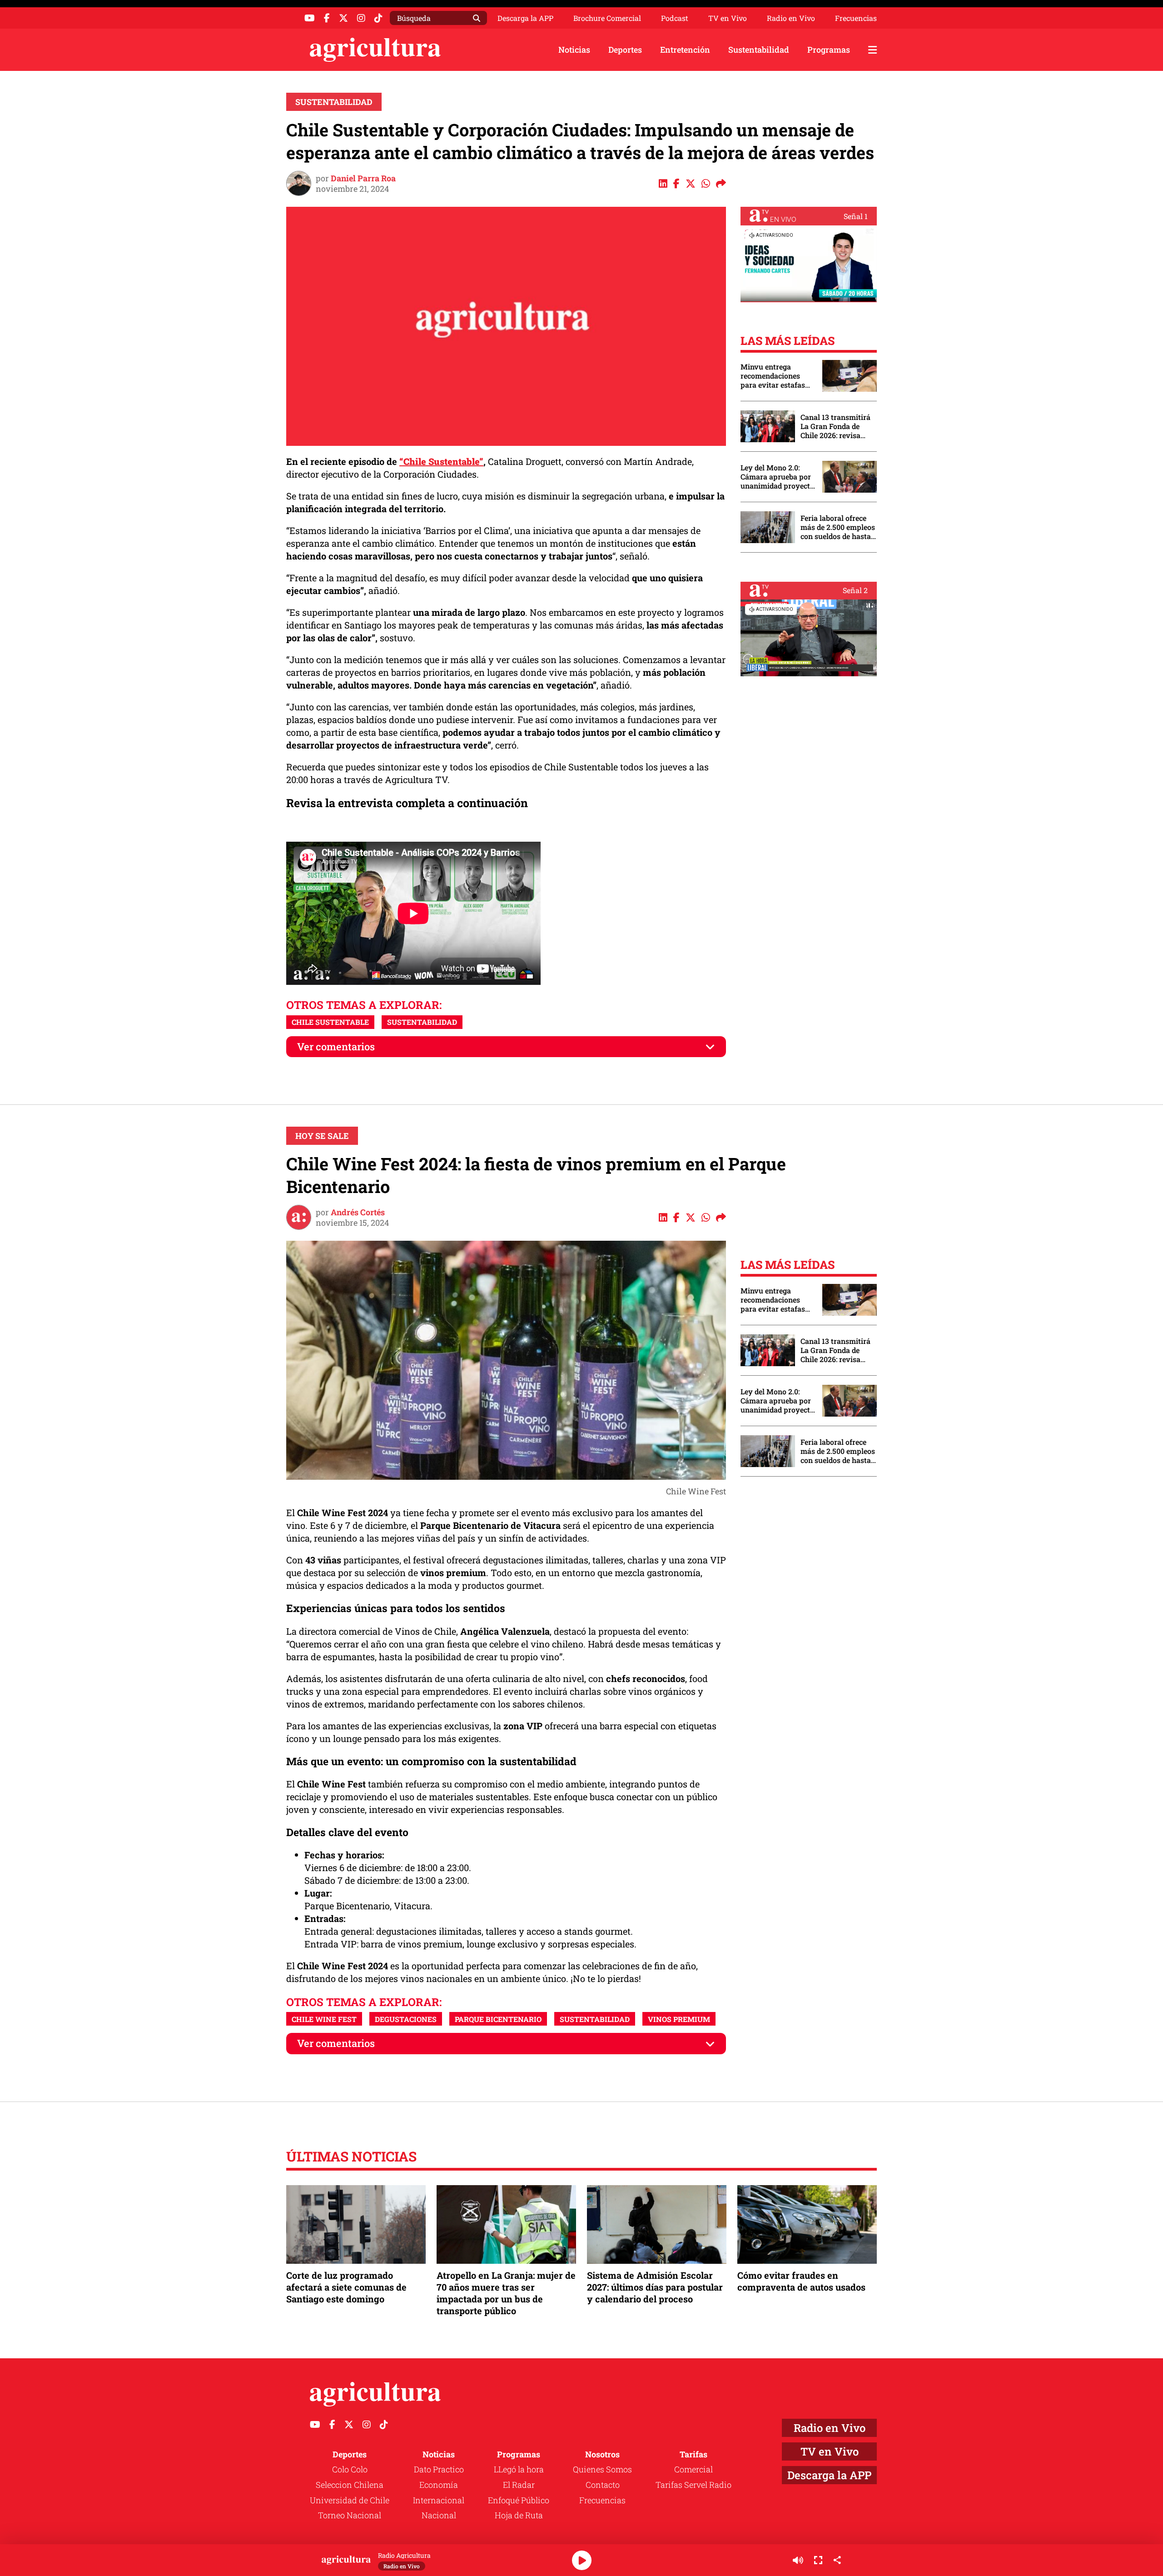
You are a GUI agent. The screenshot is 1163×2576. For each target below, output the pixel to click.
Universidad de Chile (350, 2500)
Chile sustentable (330, 1022)
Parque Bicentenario (498, 2019)
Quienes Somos (602, 2469)
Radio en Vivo (791, 18)
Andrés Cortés (358, 1212)
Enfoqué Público (519, 2500)
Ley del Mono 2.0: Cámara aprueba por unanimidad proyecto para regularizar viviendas (777, 477)
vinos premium (679, 2019)
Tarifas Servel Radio (693, 2485)
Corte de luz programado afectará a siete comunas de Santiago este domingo (346, 2287)
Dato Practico (439, 2469)
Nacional (439, 2515)
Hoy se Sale (322, 1136)
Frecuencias (856, 18)
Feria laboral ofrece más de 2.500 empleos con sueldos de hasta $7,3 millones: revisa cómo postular (838, 527)
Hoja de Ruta (519, 2515)
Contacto (603, 2485)
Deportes (625, 50)
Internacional (439, 2500)
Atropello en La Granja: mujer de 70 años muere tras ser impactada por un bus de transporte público (506, 2293)
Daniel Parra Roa (363, 178)
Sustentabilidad (759, 50)
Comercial (693, 2469)
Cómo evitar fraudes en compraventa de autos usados (801, 2281)
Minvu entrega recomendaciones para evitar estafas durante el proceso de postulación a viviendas (777, 376)
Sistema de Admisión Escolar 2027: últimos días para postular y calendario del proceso (655, 2287)
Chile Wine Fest (324, 2019)
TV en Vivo (728, 18)
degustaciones (406, 2019)
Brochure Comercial (607, 18)
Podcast (675, 18)
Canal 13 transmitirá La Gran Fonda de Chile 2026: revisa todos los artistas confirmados (835, 426)
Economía (439, 2485)
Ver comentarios (336, 1046)
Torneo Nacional (350, 2515)
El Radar (519, 2485)
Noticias (574, 50)
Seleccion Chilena (350, 2485)
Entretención (685, 50)
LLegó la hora (519, 2469)
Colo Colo (350, 2469)
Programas (829, 50)
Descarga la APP (525, 18)
